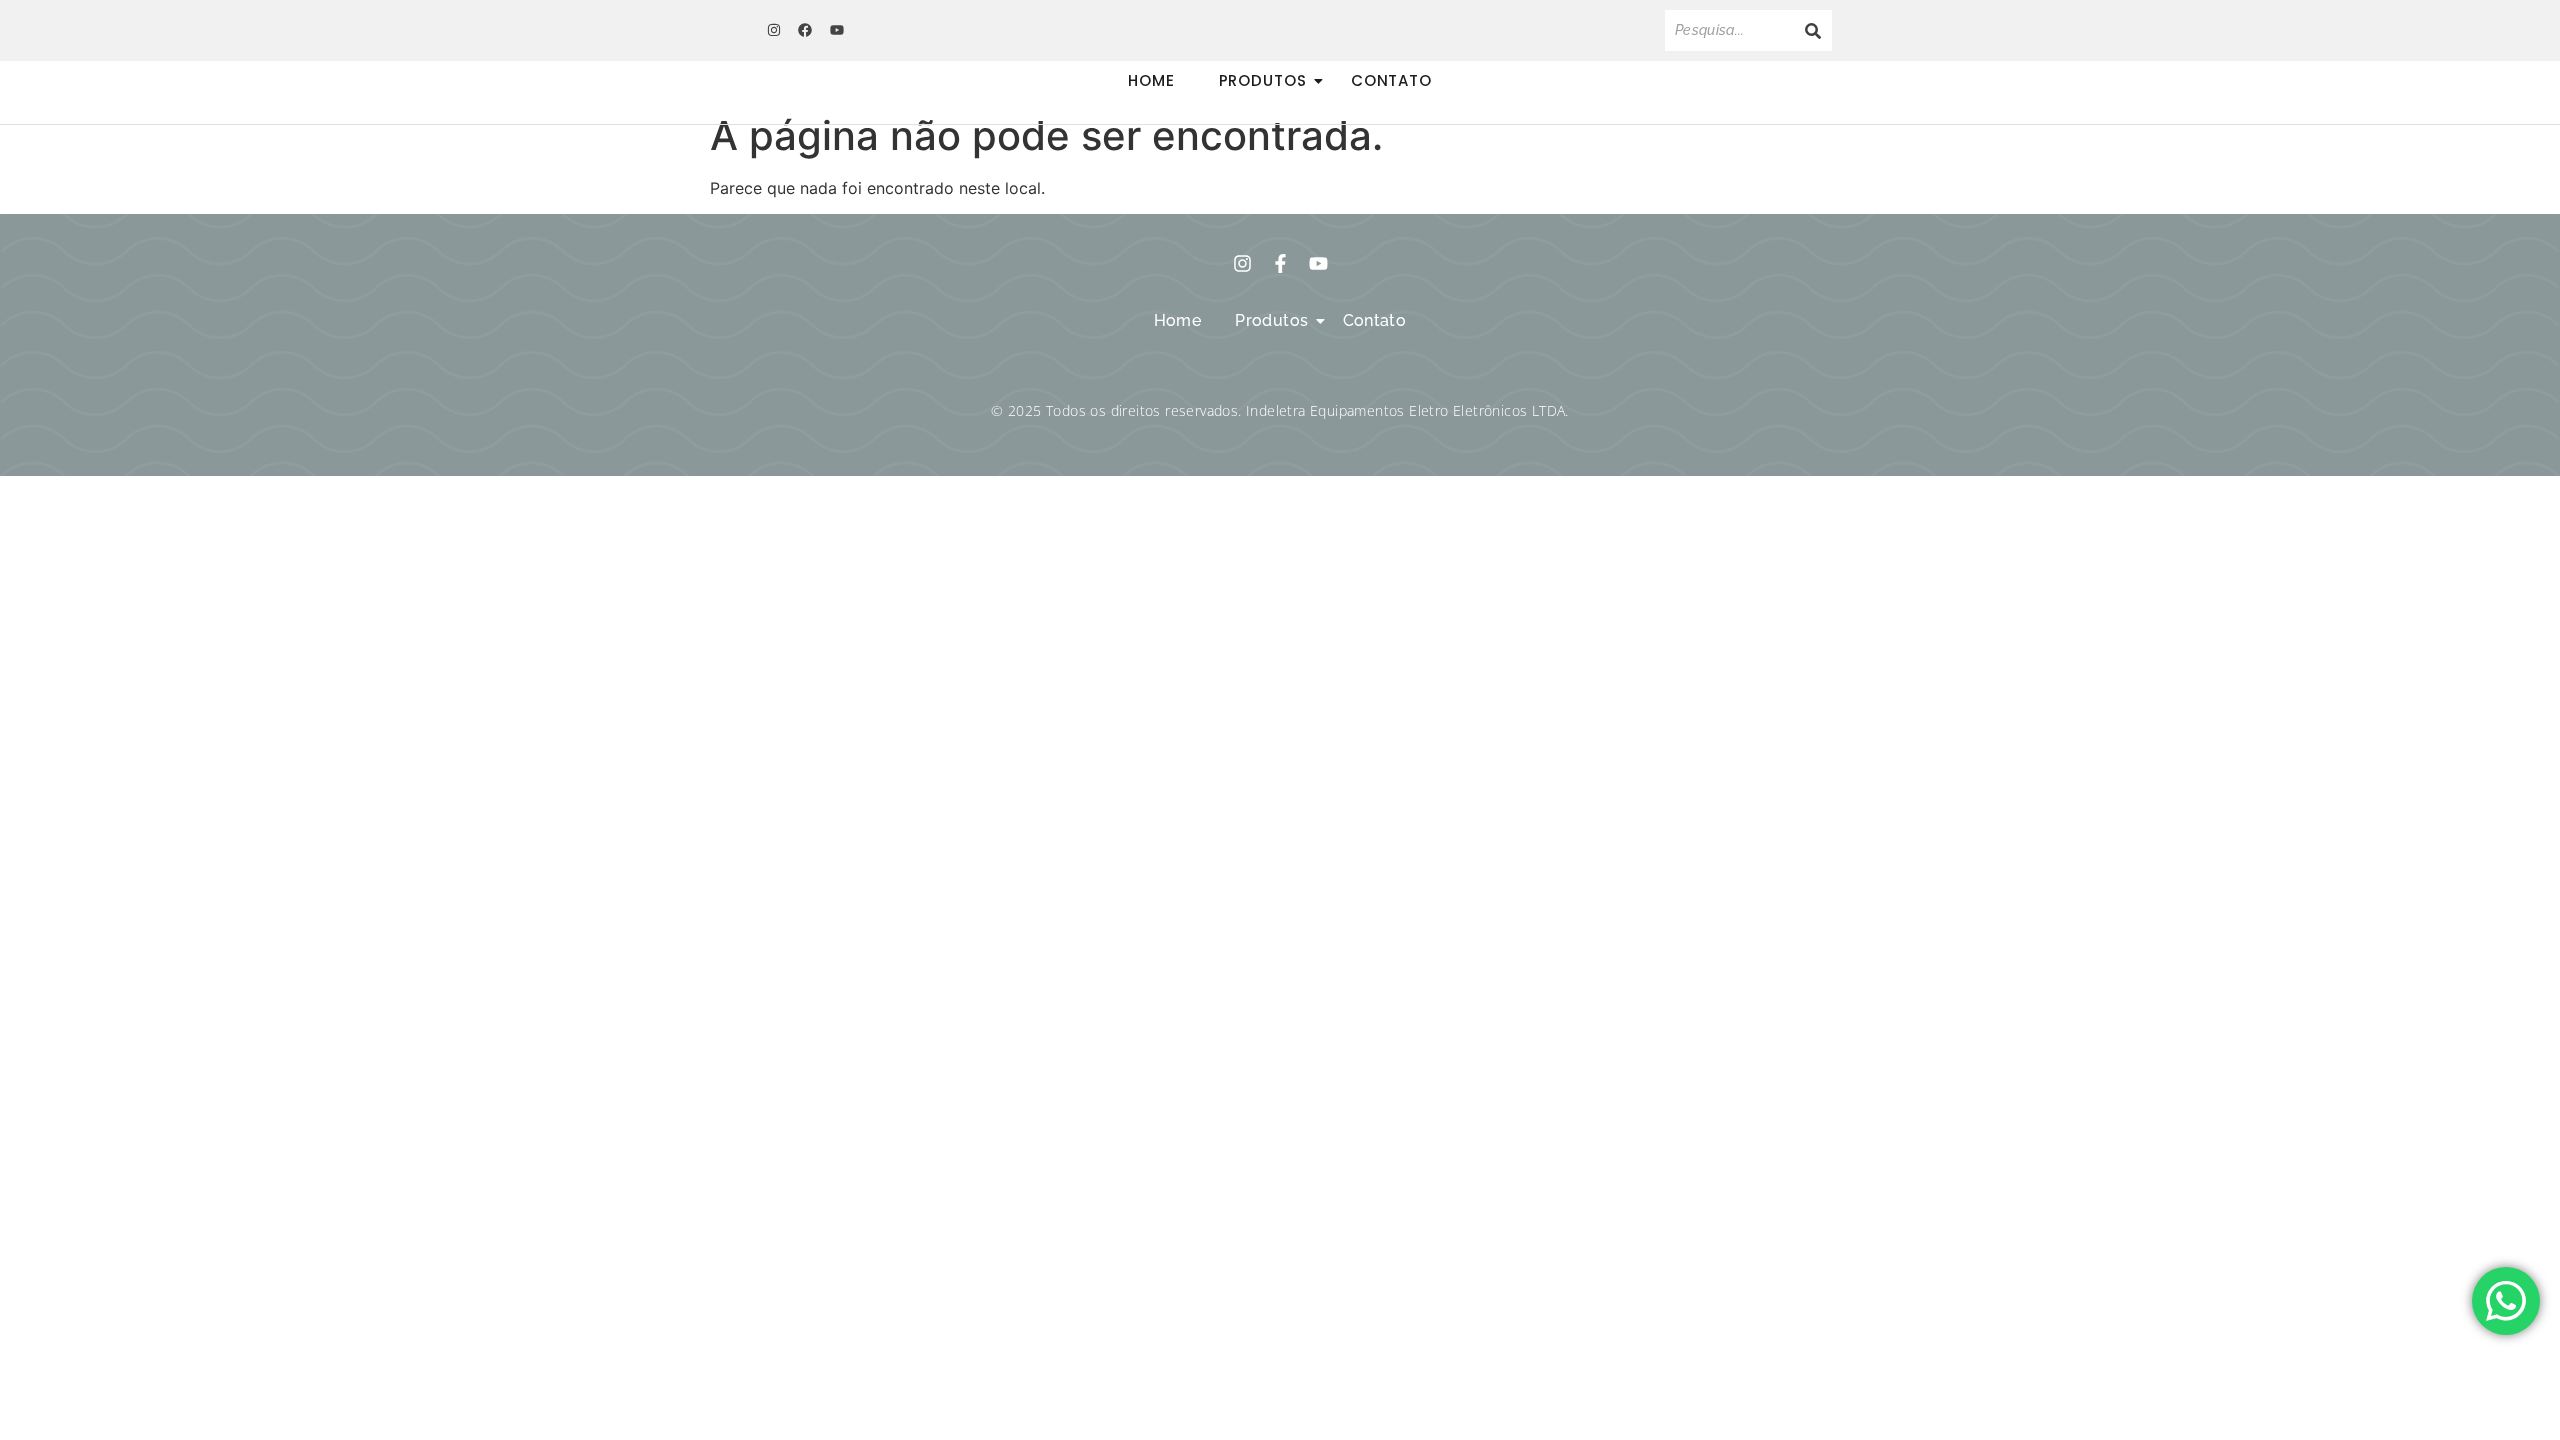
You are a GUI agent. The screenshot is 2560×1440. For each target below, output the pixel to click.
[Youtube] (837, 30)
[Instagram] (774, 30)
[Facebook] (805, 30)
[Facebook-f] (1280, 263)
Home (1151, 80)
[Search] (1813, 30)
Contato (1391, 80)
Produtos (1263, 80)
